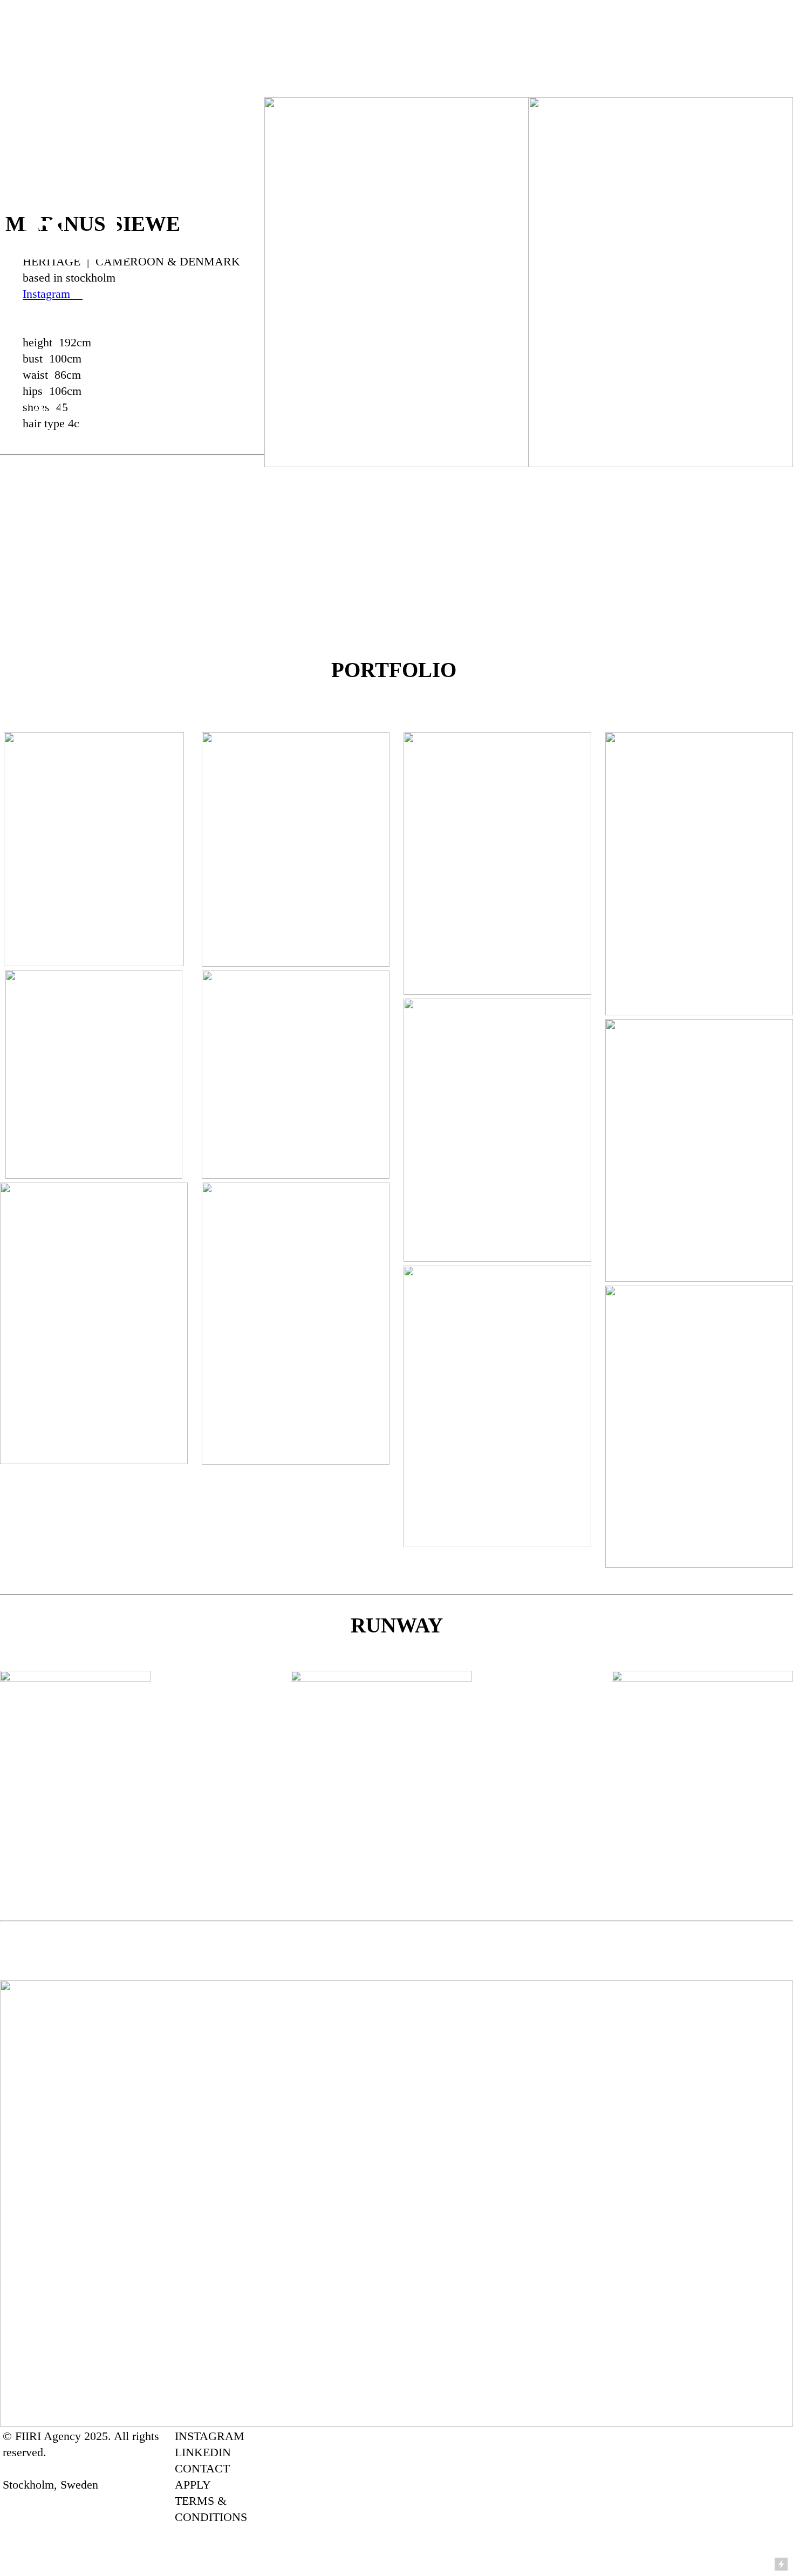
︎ (78, 294)
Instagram (48, 294)
